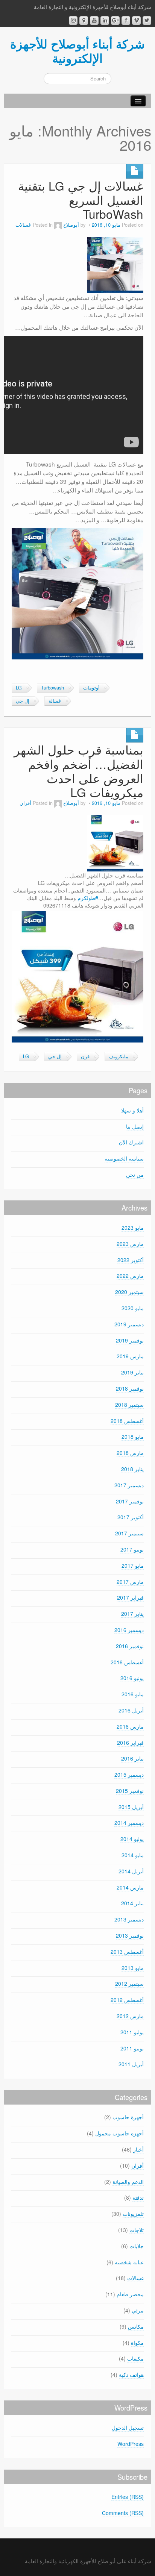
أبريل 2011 (131, 2064)
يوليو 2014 (132, 1839)
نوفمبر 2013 (130, 1935)
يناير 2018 (132, 1469)
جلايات (137, 2246)
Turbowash (52, 688)
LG (19, 688)
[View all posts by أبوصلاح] (58, 225)
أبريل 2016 (131, 1710)
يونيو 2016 (132, 1678)
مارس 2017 (130, 1582)
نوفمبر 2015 (130, 1791)
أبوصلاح (71, 225)
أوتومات (91, 688)
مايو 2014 (133, 1855)
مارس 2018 (130, 1453)
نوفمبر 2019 (130, 1340)
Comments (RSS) (123, 2513)
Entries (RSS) (128, 2497)
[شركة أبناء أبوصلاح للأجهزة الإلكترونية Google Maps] (84, 20)
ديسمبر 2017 (129, 1485)
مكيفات (135, 2358)
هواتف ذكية (131, 2374)
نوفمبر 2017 (130, 1501)
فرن (85, 1056)
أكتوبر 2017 (131, 1517)
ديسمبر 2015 (129, 1774)
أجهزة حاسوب (128, 2117)
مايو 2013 (133, 1968)
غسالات (23, 225)
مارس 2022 (130, 1276)
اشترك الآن (131, 1142)
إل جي (23, 701)
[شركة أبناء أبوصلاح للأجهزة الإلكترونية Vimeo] (136, 20)
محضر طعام (130, 2294)
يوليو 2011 (132, 2032)
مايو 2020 (133, 1308)
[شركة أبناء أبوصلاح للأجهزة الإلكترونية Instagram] (73, 20)
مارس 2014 (130, 1887)
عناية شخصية (129, 2262)
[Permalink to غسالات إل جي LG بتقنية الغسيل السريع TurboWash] (115, 264)
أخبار (138, 2149)
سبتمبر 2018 (129, 1405)
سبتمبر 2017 (129, 1533)
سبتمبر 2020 (129, 1292)
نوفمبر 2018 (130, 1388)
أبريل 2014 (131, 1871)
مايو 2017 (133, 1565)
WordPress (131, 2444)
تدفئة (138, 2197)
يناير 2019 (132, 1372)
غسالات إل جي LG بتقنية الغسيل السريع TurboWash (81, 200)
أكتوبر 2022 (131, 1260)
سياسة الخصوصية (124, 1158)
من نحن (135, 1174)
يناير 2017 (132, 1614)
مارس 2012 (130, 2016)
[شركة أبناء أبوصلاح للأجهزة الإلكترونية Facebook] (126, 20)
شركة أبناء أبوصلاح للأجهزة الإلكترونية (77, 51)
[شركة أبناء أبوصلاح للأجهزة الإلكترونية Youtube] (94, 20)
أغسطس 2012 (127, 2000)
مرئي (138, 2310)
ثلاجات (137, 2230)
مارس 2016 (130, 1726)
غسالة (55, 701)
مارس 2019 (130, 1356)
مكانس (136, 2326)
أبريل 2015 (131, 1807)
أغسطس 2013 (127, 1952)
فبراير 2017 (130, 1597)
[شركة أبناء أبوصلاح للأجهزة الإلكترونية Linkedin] (105, 20)
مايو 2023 (133, 1227)
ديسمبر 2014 (129, 1823)
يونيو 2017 (132, 1549)
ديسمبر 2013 (129, 1919)
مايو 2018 (133, 1436)
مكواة (137, 2343)
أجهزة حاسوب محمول (119, 2133)
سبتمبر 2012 (129, 1984)
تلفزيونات (133, 2214)
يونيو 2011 (132, 2048)
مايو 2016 (133, 1694)
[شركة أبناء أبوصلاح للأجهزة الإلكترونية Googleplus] (115, 20)
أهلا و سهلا (132, 1110)
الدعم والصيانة (128, 2182)
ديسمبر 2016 (129, 1630)
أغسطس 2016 (127, 1662)
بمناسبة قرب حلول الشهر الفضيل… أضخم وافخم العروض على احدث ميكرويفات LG (79, 771)
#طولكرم (88, 898)
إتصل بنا (135, 1126)
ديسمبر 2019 (129, 1324)
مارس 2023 (130, 1244)
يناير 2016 (132, 1758)
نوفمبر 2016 (130, 1646)
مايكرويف (119, 1056)
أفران (25, 803)
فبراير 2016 (130, 1743)
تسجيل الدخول (128, 2428)
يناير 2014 (132, 1903)
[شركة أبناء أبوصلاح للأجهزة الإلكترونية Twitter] (147, 20)
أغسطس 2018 (127, 1421)
